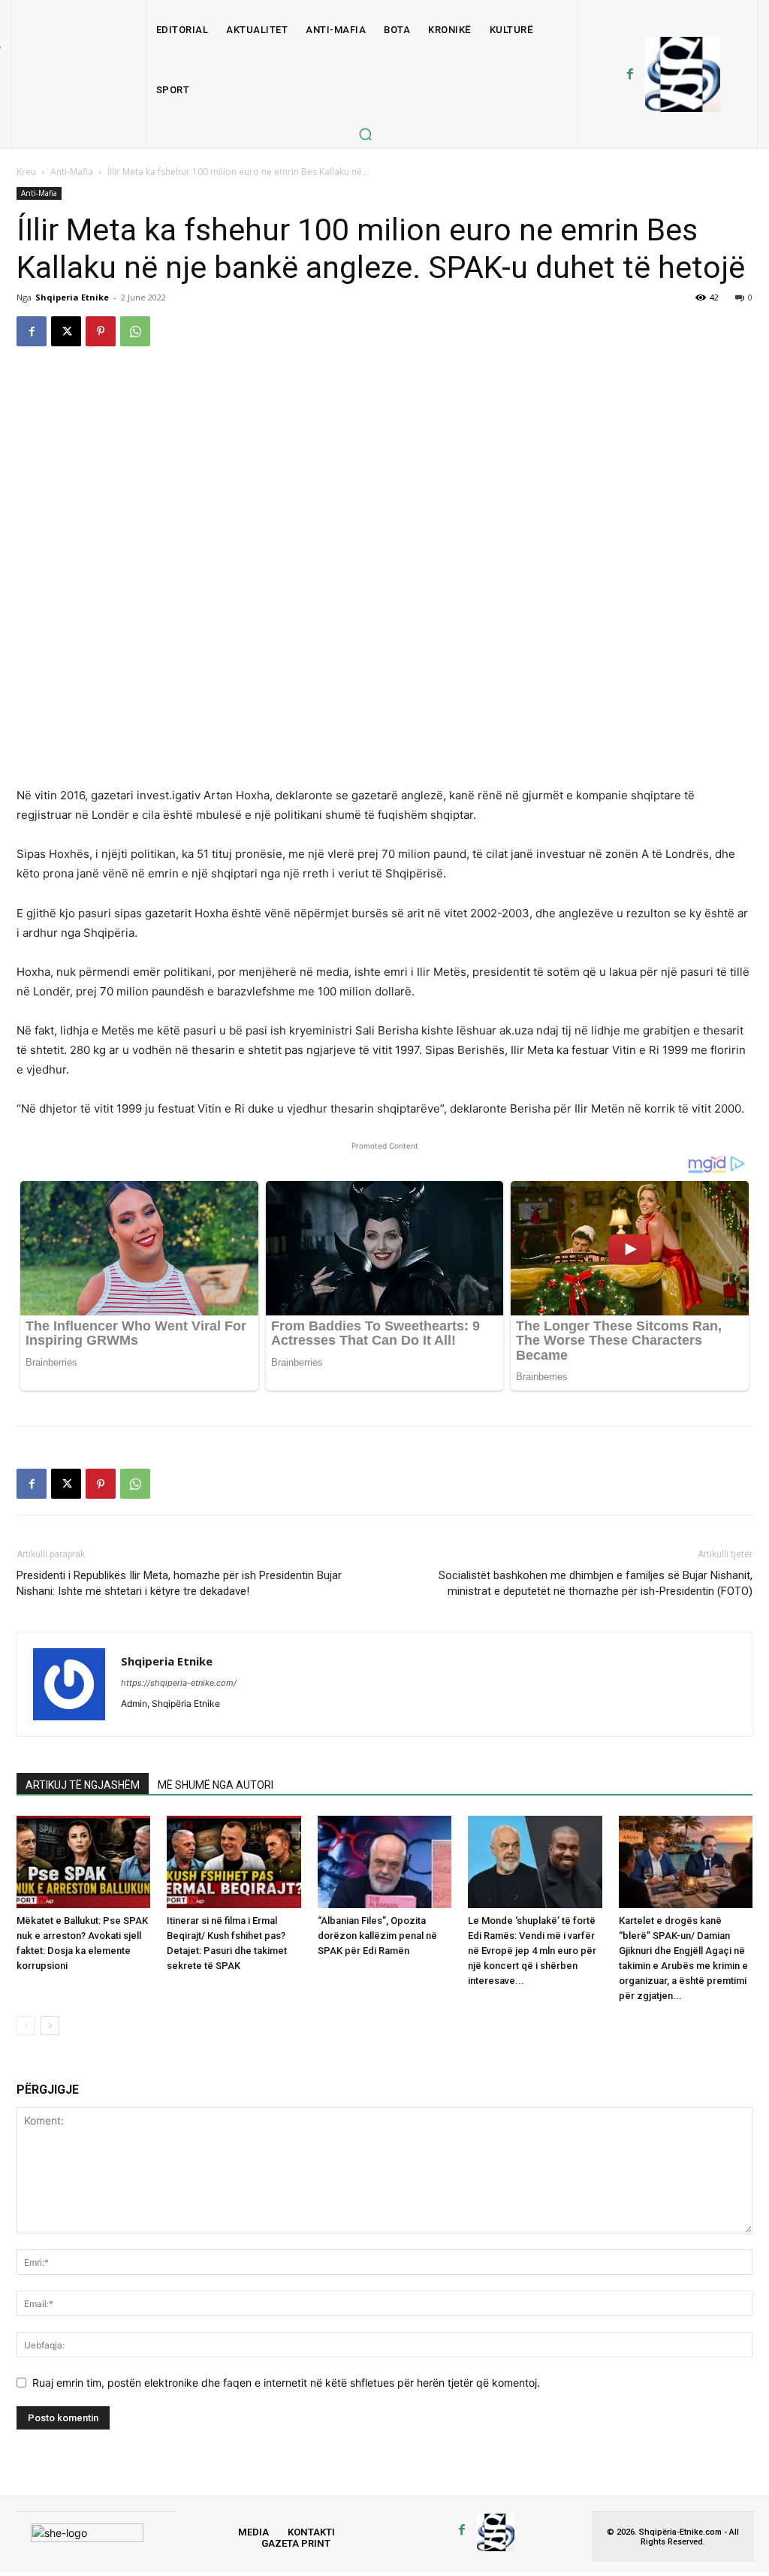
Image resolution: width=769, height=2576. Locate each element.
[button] (365, 134)
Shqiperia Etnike (72, 297)
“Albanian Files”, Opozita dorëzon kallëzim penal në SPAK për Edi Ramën (377, 1936)
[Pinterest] (101, 331)
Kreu (26, 172)
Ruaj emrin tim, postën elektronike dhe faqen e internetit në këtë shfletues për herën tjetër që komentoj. (286, 2383)
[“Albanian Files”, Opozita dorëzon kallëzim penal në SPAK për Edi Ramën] (384, 1862)
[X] (66, 331)
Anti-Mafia (72, 172)
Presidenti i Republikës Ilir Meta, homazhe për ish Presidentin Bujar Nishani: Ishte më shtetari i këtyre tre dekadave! (179, 1583)
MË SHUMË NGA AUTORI (216, 1785)
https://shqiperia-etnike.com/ (179, 1683)
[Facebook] (630, 74)
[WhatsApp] (135, 331)
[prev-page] (26, 2026)
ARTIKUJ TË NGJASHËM (83, 1785)
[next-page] (50, 2026)
